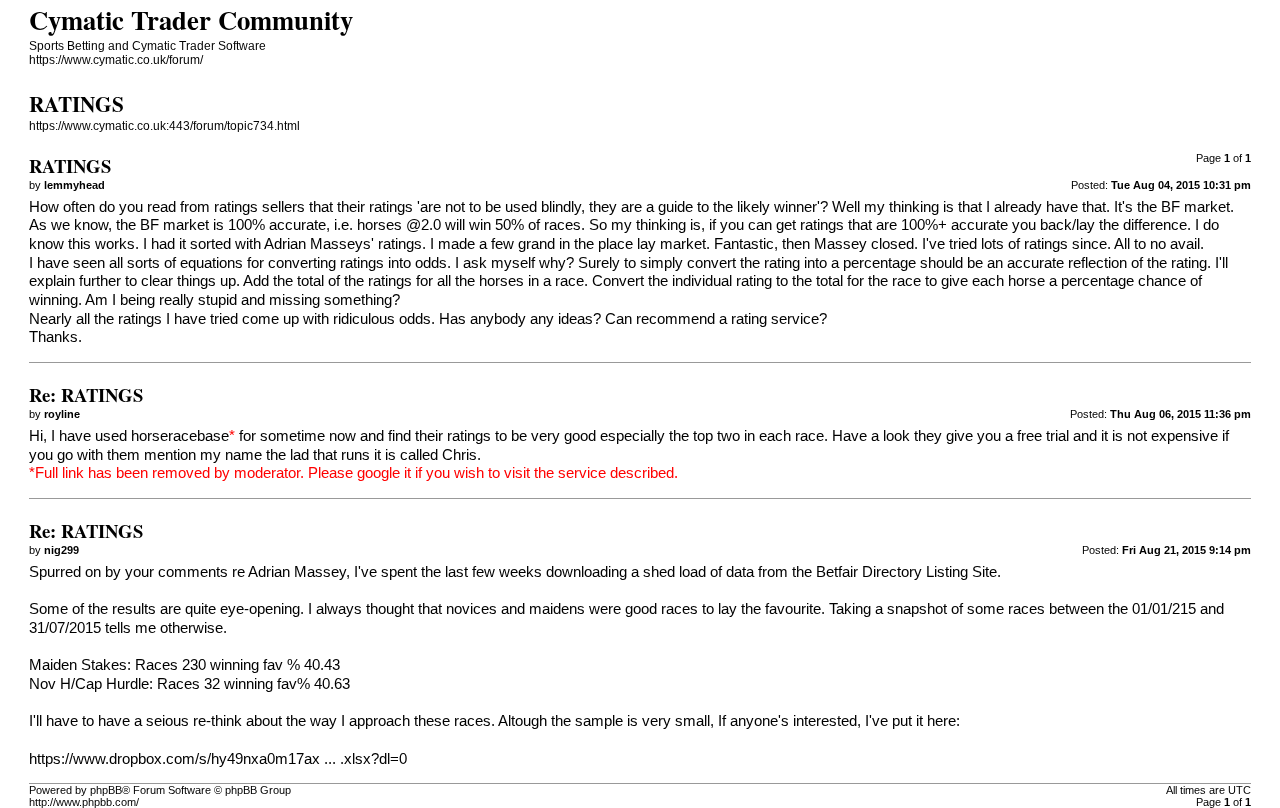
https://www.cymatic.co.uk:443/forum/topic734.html (164, 126)
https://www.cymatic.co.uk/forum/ (116, 60)
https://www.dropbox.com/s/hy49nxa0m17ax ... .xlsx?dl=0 (218, 759)
